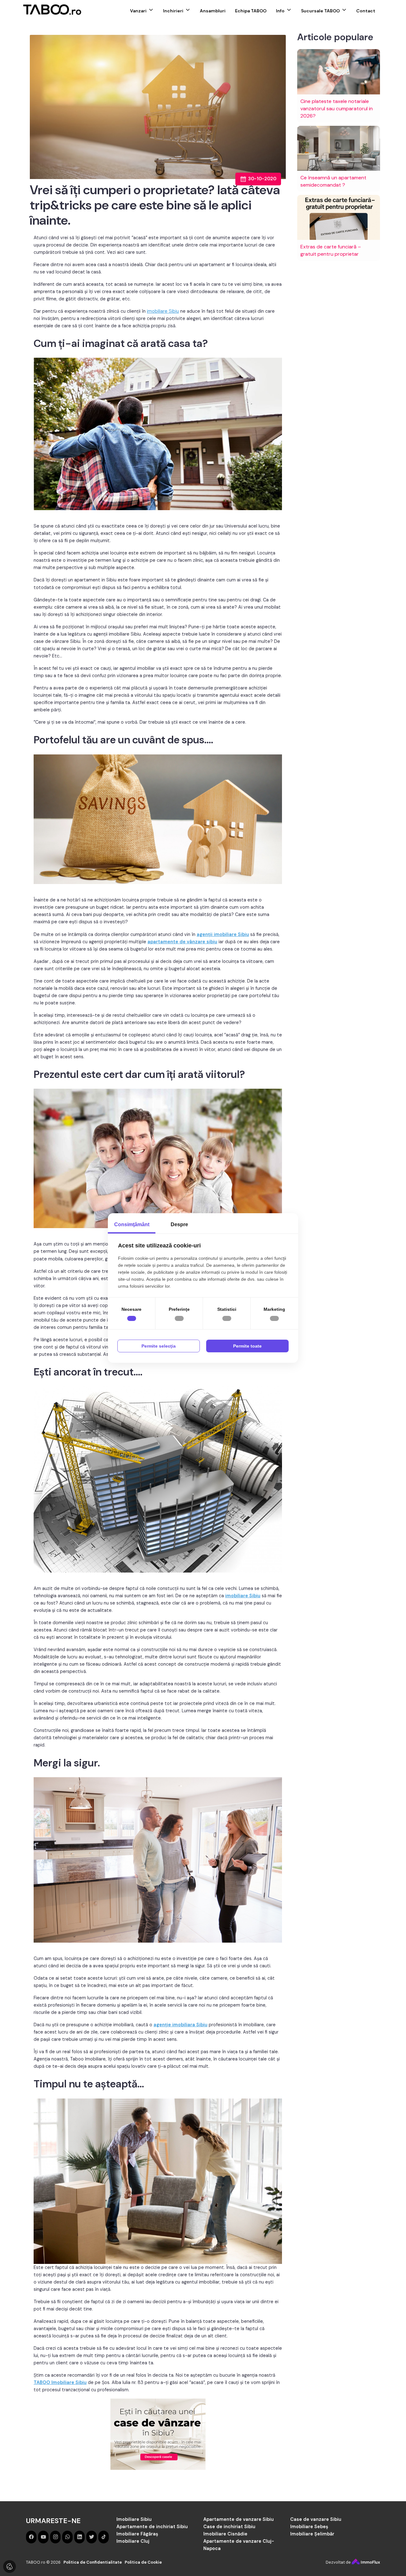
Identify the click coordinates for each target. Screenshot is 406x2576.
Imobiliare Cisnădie (225, 2534)
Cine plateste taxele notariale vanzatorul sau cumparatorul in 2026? (337, 109)
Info (280, 11)
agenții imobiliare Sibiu (223, 934)
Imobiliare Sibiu (134, 2519)
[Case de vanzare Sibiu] (158, 2434)
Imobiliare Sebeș (309, 2527)
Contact (366, 11)
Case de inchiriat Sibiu (229, 2527)
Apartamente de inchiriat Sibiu (152, 2527)
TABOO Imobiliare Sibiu (60, 2382)
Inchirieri (173, 11)
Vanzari (138, 11)
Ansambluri (213, 11)
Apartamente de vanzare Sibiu (239, 2519)
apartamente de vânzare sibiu (182, 942)
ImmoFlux (370, 2562)
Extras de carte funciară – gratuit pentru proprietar (331, 250)
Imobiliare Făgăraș (137, 2534)
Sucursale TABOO (320, 11)
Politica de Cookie (143, 2562)
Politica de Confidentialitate (93, 2562)
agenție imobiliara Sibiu (180, 2025)
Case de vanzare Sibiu (316, 2519)
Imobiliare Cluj (133, 2541)
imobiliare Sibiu (163, 311)
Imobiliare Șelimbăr (312, 2534)
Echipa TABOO (251, 11)
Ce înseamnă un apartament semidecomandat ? (333, 181)
